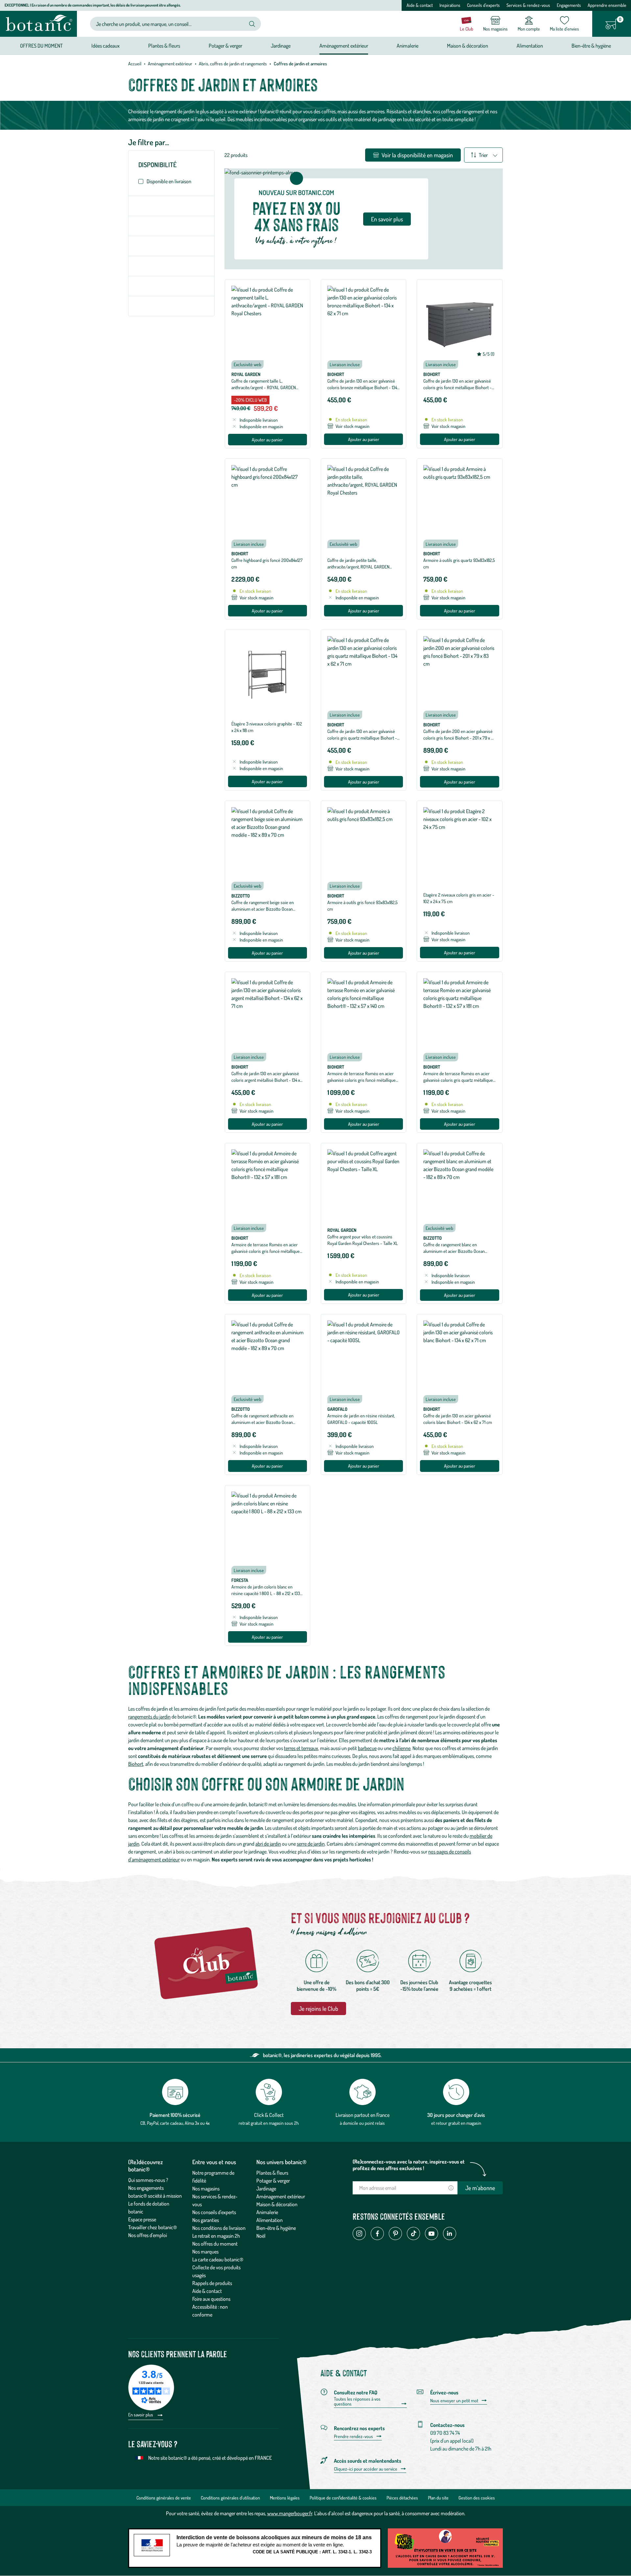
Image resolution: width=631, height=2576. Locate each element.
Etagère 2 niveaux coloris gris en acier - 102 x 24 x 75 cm (459, 898)
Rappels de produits (212, 2283)
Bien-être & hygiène (276, 2228)
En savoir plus (387, 219)
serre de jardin (311, 1844)
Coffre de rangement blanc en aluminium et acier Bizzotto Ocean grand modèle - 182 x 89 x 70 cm (454, 1251)
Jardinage (266, 2188)
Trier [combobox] (483, 155)
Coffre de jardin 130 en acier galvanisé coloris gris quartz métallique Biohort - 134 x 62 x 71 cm (362, 738)
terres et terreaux (301, 1748)
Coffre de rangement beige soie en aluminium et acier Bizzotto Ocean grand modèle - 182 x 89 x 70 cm (263, 909)
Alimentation (269, 2220)
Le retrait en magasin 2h (216, 2236)
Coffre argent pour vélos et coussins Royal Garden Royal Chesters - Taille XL (363, 1240)
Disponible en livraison (169, 181)
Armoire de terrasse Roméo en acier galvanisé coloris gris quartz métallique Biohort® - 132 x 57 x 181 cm (458, 1080)
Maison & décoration (277, 2204)
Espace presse (142, 2219)
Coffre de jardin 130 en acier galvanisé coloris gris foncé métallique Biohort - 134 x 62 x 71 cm (457, 387)
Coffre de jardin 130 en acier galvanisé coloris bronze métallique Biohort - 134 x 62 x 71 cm (362, 387)
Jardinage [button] (281, 46)
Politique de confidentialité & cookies (343, 2498)
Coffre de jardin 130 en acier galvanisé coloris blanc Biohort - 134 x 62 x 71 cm (458, 1419)
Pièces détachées (402, 2498)
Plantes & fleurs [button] (164, 46)
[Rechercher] (252, 24)
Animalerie (267, 2212)
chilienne (401, 1748)
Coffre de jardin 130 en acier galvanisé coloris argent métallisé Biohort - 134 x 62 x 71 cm (266, 1080)
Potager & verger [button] (225, 46)
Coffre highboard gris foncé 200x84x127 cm (267, 563)
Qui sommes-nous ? (148, 2180)
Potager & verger (273, 2181)
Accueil (135, 64)
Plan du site (438, 2498)
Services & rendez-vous (528, 5)
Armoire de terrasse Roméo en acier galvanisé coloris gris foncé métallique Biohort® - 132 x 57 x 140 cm (362, 1080)
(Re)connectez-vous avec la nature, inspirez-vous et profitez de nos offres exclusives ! (409, 2165)
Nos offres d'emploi (148, 2235)
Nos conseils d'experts (214, 2212)
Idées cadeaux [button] (105, 46)
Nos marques (205, 2252)
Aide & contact (420, 5)
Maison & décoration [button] (467, 46)
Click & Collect (269, 2115)
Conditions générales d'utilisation (230, 2498)
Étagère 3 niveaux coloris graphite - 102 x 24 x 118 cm (267, 727)
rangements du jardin (149, 1717)
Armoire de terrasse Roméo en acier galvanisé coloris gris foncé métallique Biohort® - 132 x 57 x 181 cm (266, 1251)
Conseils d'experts (483, 5)
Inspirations (450, 5)
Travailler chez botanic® (152, 2227)
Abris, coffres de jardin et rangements (233, 64)
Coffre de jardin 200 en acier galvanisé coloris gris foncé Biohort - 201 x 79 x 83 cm (459, 738)
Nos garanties (206, 2220)
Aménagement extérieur (170, 64)
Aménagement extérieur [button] (344, 46)
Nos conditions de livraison (219, 2228)
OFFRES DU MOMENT (41, 46)
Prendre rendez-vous (353, 2436)
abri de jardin (268, 1844)
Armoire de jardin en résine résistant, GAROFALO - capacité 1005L (361, 1419)
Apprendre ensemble (607, 5)
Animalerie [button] (408, 46)
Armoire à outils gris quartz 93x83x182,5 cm (459, 563)
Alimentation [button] (530, 46)
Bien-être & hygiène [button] (591, 46)
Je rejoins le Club (318, 2009)
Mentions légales (285, 2498)
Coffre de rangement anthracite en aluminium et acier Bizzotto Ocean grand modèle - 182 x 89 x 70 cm (262, 1422)
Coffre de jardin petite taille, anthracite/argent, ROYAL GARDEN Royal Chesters (358, 567)
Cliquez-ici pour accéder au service (366, 2469)
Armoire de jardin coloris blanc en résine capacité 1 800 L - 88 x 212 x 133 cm (266, 1593)
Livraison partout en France (362, 2115)
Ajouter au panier (267, 440)
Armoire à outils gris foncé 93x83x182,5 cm (362, 906)
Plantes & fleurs (272, 2173)
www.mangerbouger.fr (290, 2513)
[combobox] (170, 24)
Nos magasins (206, 2188)
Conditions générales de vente (164, 2498)
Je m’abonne (480, 2188)
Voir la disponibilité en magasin (417, 155)
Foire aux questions (211, 2299)
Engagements (569, 5)
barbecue (367, 1748)
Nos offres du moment (215, 2244)
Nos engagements (146, 2188)
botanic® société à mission (155, 2196)
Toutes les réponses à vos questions (357, 2401)
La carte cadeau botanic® (218, 2259)
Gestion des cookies (477, 2498)
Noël (261, 2236)
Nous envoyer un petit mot (454, 2401)
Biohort (136, 1764)
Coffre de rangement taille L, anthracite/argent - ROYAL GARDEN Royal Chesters (264, 387)
